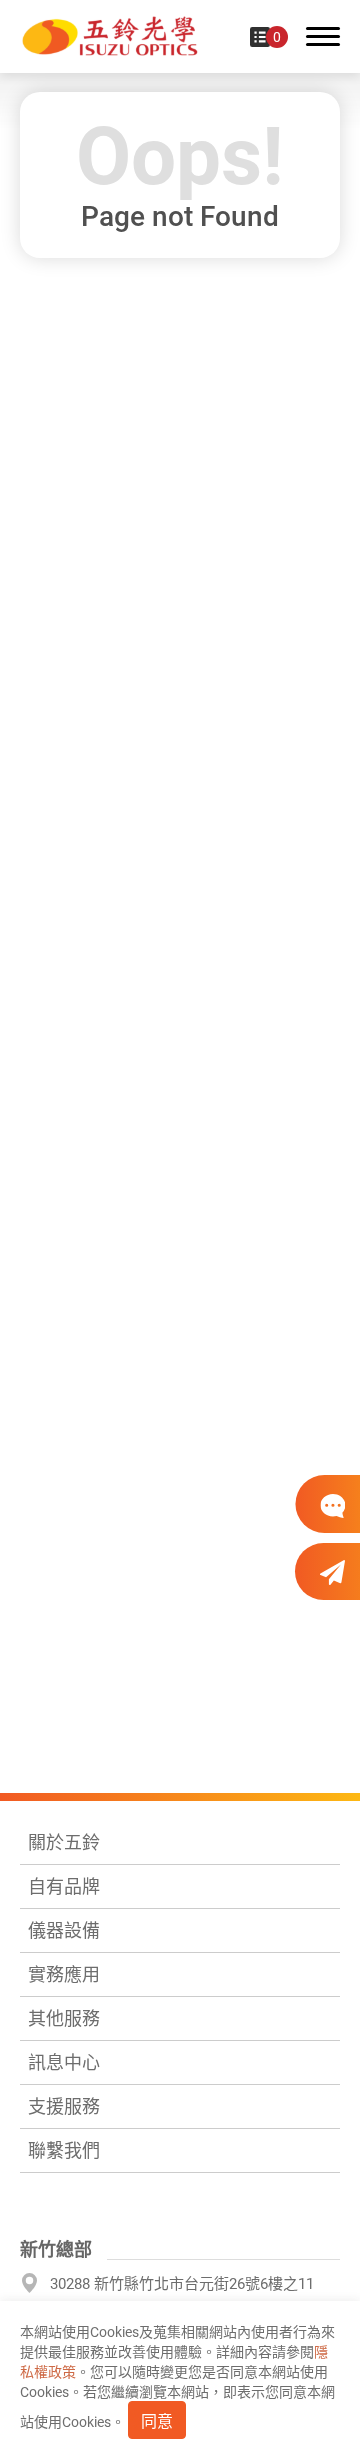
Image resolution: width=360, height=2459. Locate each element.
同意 (157, 2421)
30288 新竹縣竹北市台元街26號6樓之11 (182, 2284)
